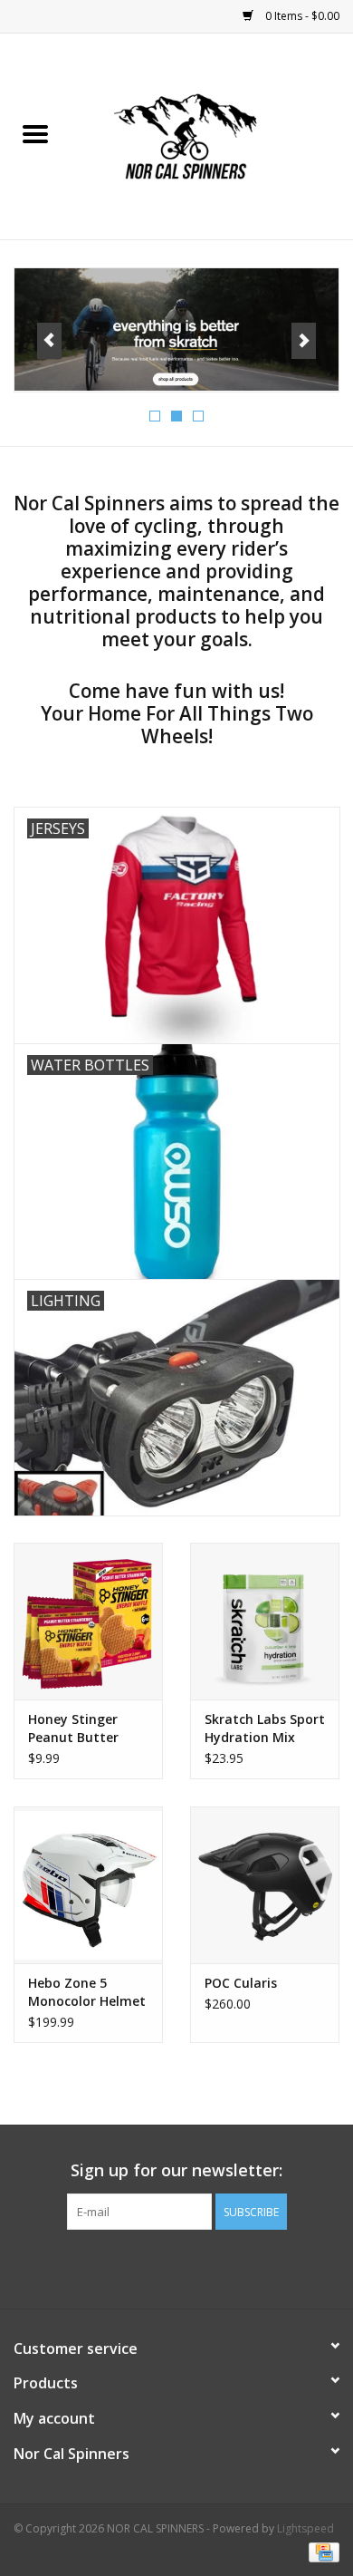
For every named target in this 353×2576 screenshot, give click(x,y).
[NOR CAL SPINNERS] (212, 135)
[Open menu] (35, 133)
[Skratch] (172, 329)
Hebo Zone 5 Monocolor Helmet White (87, 1992)
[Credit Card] (321, 2551)
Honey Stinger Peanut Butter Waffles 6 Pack (73, 1729)
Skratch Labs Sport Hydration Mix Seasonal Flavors (265, 1729)
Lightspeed (305, 2528)
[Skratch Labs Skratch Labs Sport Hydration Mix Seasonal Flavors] (265, 1621)
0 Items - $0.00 (301, 16)
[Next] (304, 341)
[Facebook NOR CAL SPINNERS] (176, 2267)
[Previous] (49, 341)
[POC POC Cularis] (265, 1885)
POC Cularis (241, 1983)
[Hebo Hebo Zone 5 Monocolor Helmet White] (88, 1885)
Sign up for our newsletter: (176, 2170)
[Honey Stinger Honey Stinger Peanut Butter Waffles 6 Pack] (88, 1621)
